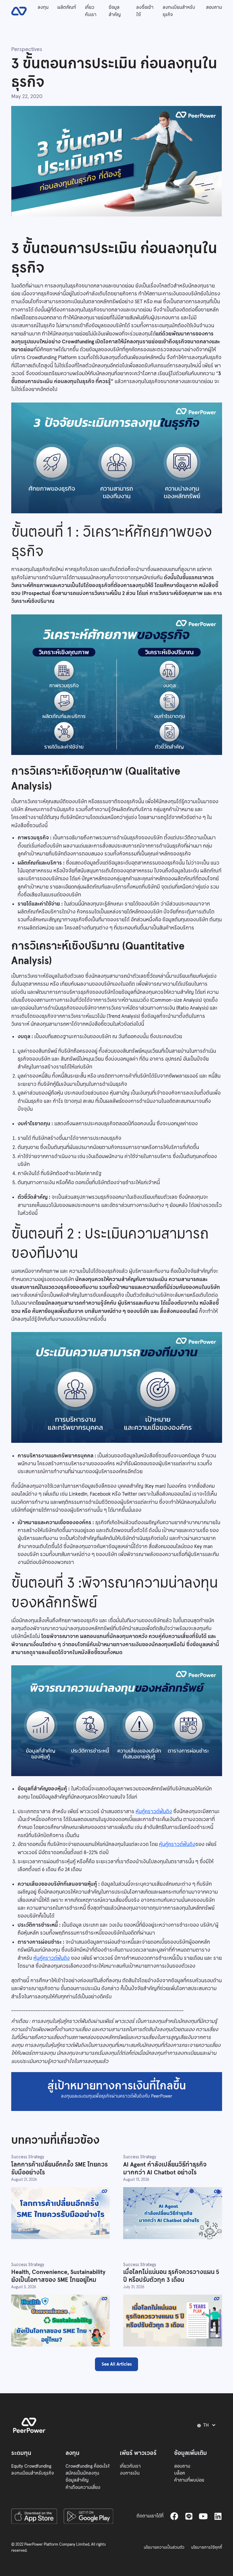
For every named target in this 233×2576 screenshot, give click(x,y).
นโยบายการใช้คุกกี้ (207, 2547)
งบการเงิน (130, 2473)
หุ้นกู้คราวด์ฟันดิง (154, 1811)
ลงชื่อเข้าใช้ (145, 11)
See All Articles (117, 2364)
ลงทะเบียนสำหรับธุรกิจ (179, 11)
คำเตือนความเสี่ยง (83, 2487)
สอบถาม (214, 7)
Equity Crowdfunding (31, 2466)
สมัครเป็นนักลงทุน (82, 2473)
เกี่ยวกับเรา (91, 11)
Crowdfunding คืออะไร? (88, 2466)
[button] (208, 2425)
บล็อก (180, 2473)
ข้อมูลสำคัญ (115, 11)
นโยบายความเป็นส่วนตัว (164, 2547)
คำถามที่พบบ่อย (189, 2480)
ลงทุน (43, 7)
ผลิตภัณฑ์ (67, 7)
